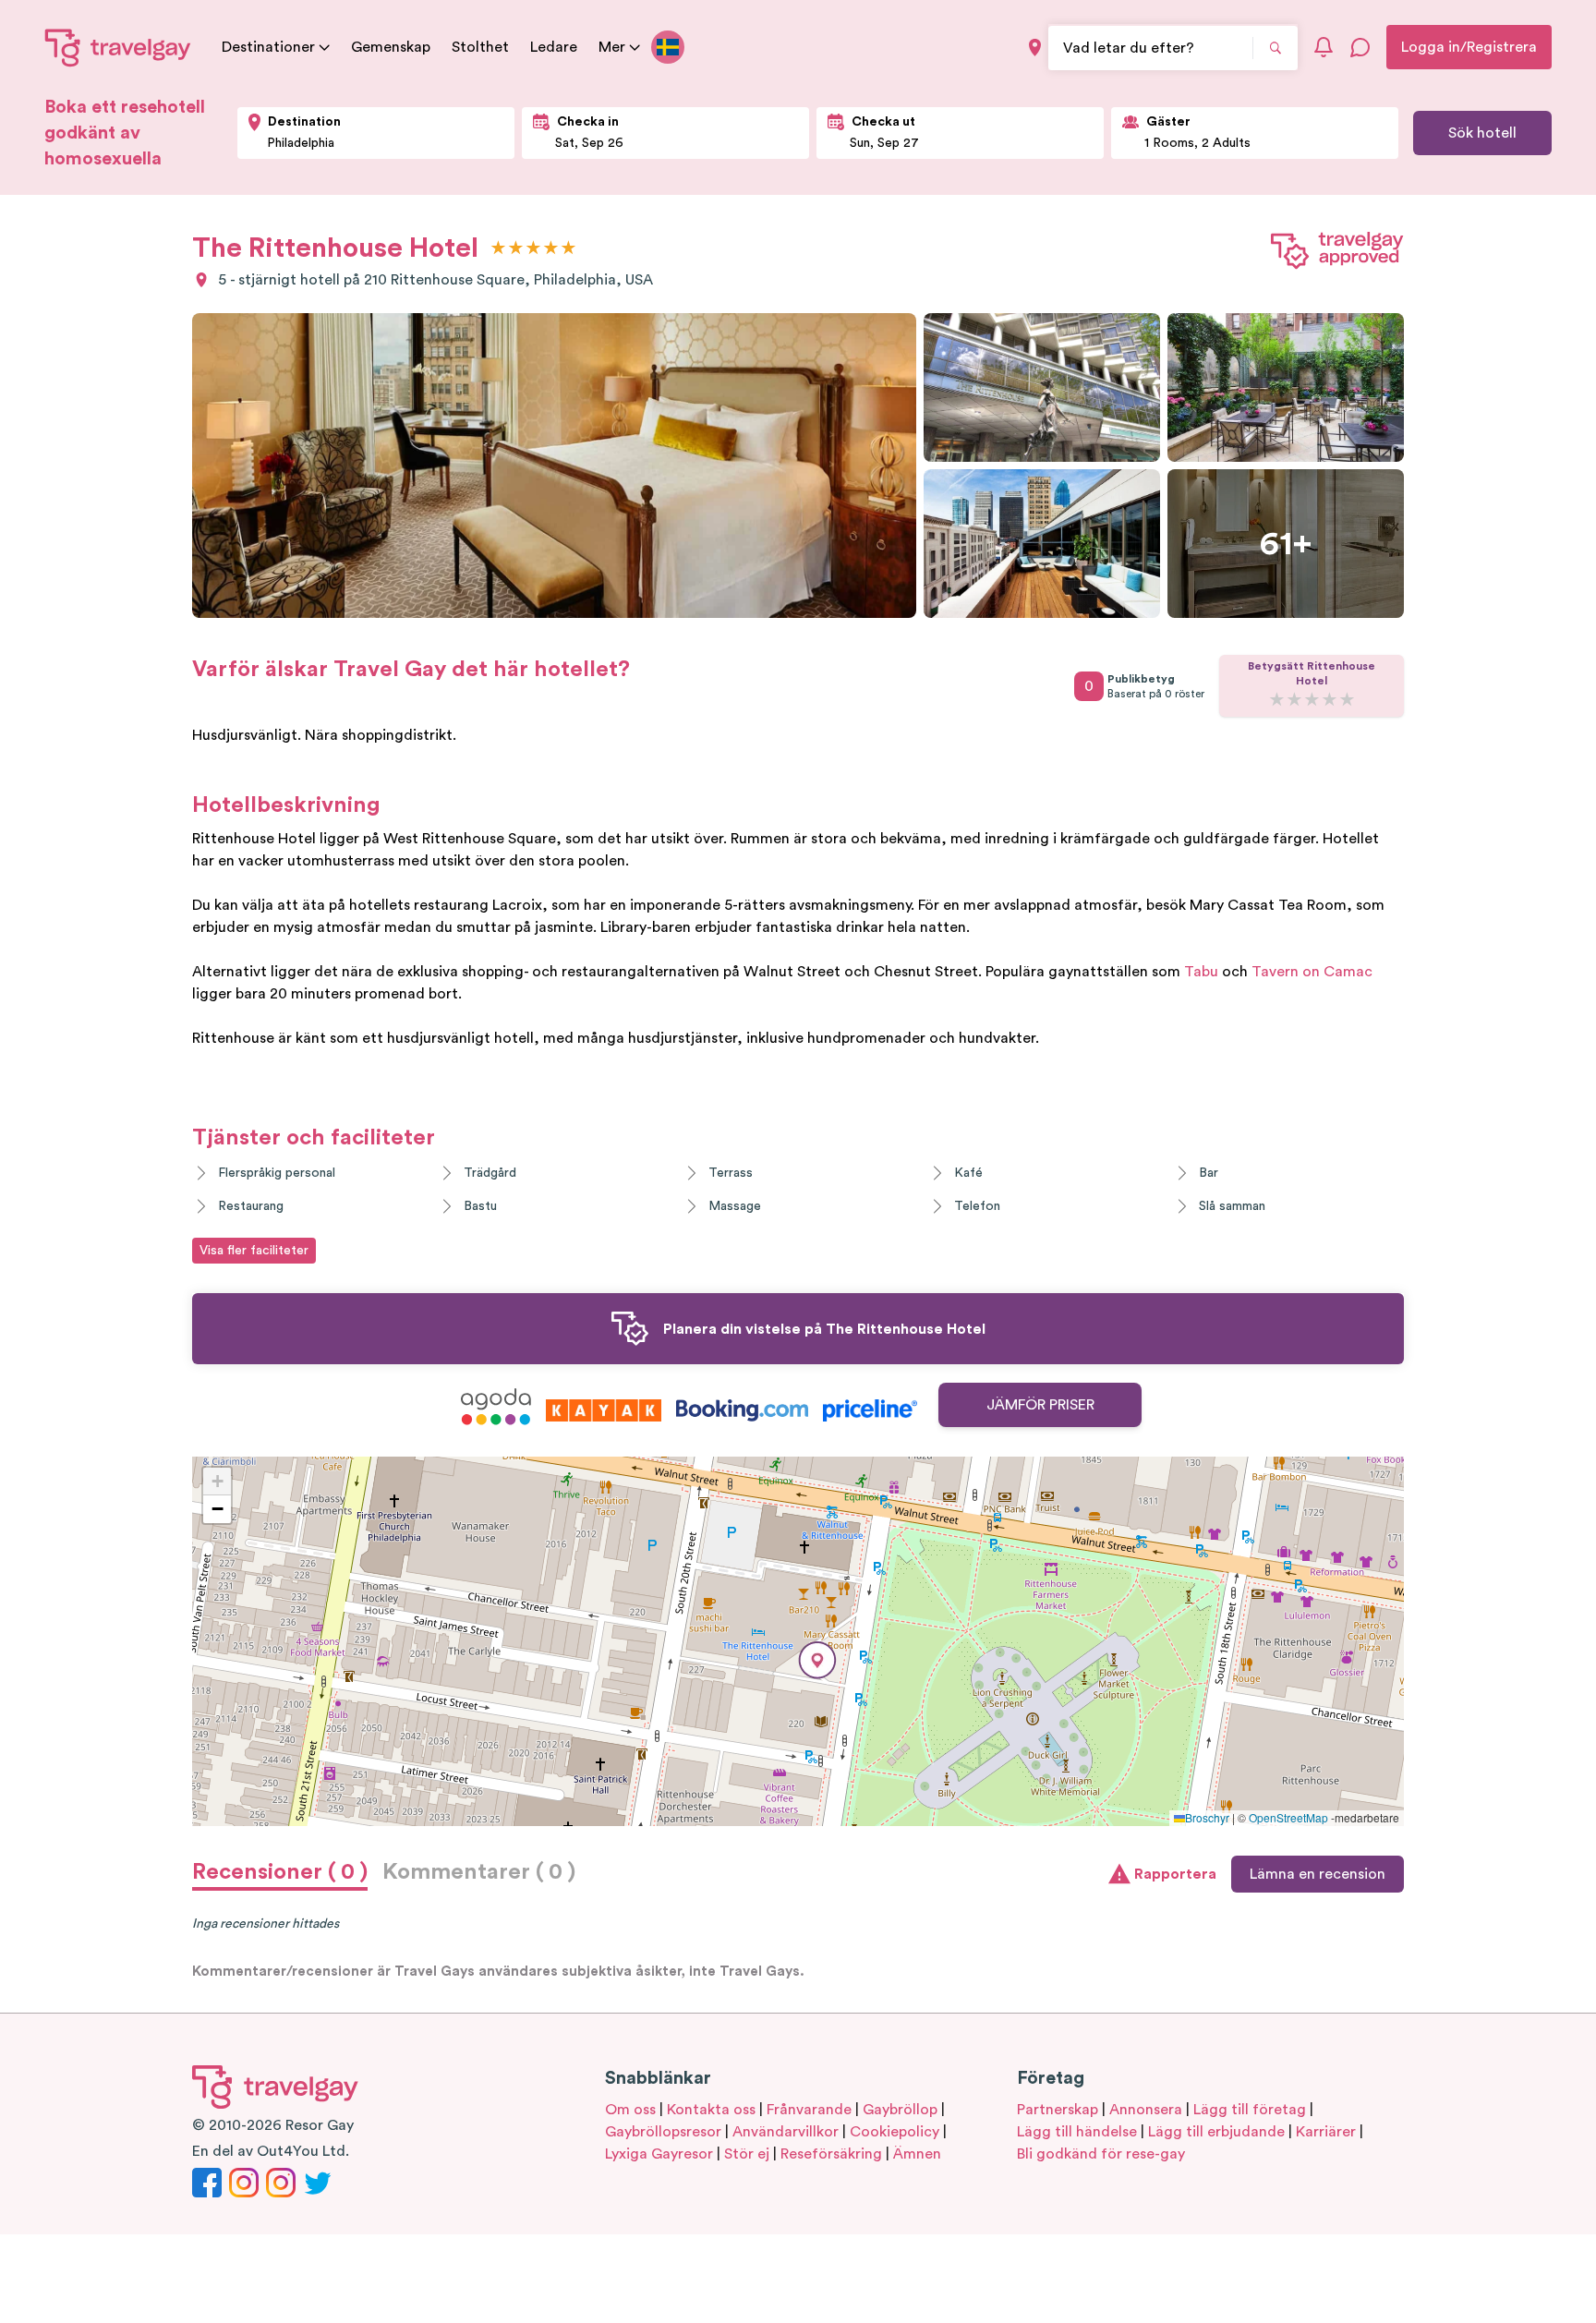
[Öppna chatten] (1360, 47)
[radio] (498, 249)
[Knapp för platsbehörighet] (1035, 48)
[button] (817, 1660)
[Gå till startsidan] (118, 47)
